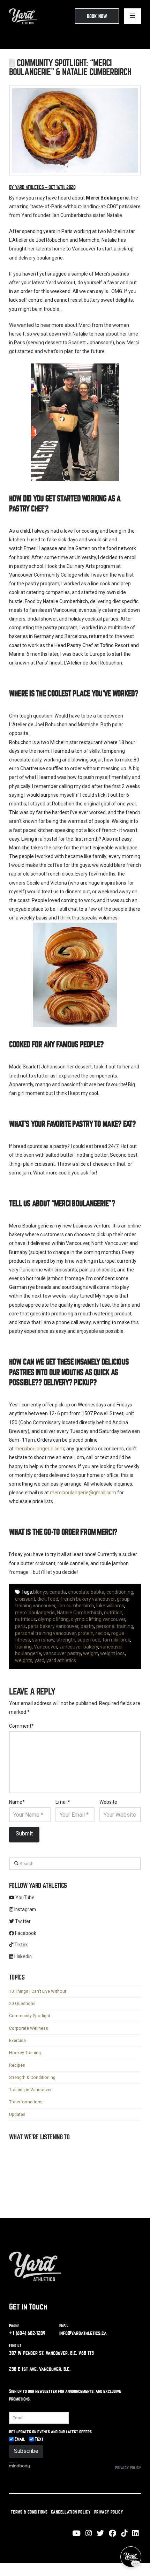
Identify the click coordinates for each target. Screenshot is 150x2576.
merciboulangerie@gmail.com (83, 1493)
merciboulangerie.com (39, 1449)
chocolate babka (86, 1592)
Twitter (22, 1921)
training (23, 1647)
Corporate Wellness (29, 2028)
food (53, 1599)
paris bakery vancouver (53, 1626)
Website (108, 1802)
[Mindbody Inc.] (20, 2468)
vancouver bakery (79, 1647)
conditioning (120, 1592)
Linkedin (22, 1957)
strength (66, 1640)
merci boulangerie (35, 1613)
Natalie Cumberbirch (79, 1613)
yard (39, 1660)
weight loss (112, 1653)
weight (91, 1653)
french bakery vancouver (88, 1599)
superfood (89, 1640)
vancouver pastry (62, 1653)
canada (58, 1592)
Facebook (25, 1933)
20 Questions (22, 2004)
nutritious (25, 1619)
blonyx (40, 1592)
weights (24, 1660)
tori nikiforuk (116, 1640)
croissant (25, 1599)
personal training (115, 1626)
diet (42, 1599)
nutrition (113, 1613)
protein (86, 1633)
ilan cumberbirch (76, 1606)
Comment (22, 1726)
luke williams (110, 1606)
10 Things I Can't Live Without (38, 1991)
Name (17, 1802)
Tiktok (21, 1945)
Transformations (26, 2102)
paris (20, 1626)
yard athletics (61, 1660)
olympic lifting (53, 1619)
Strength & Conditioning (32, 2078)
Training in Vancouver (30, 2090)
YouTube (24, 1898)
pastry (87, 1626)
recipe (102, 1633)
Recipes (17, 2065)
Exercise (17, 2041)
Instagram (25, 1909)
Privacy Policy (128, 2470)
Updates (17, 2115)
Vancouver (46, 1647)
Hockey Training (25, 2053)
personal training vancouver (45, 1633)
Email (63, 1802)
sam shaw (43, 1640)
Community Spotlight (30, 2016)
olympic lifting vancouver (98, 1619)
